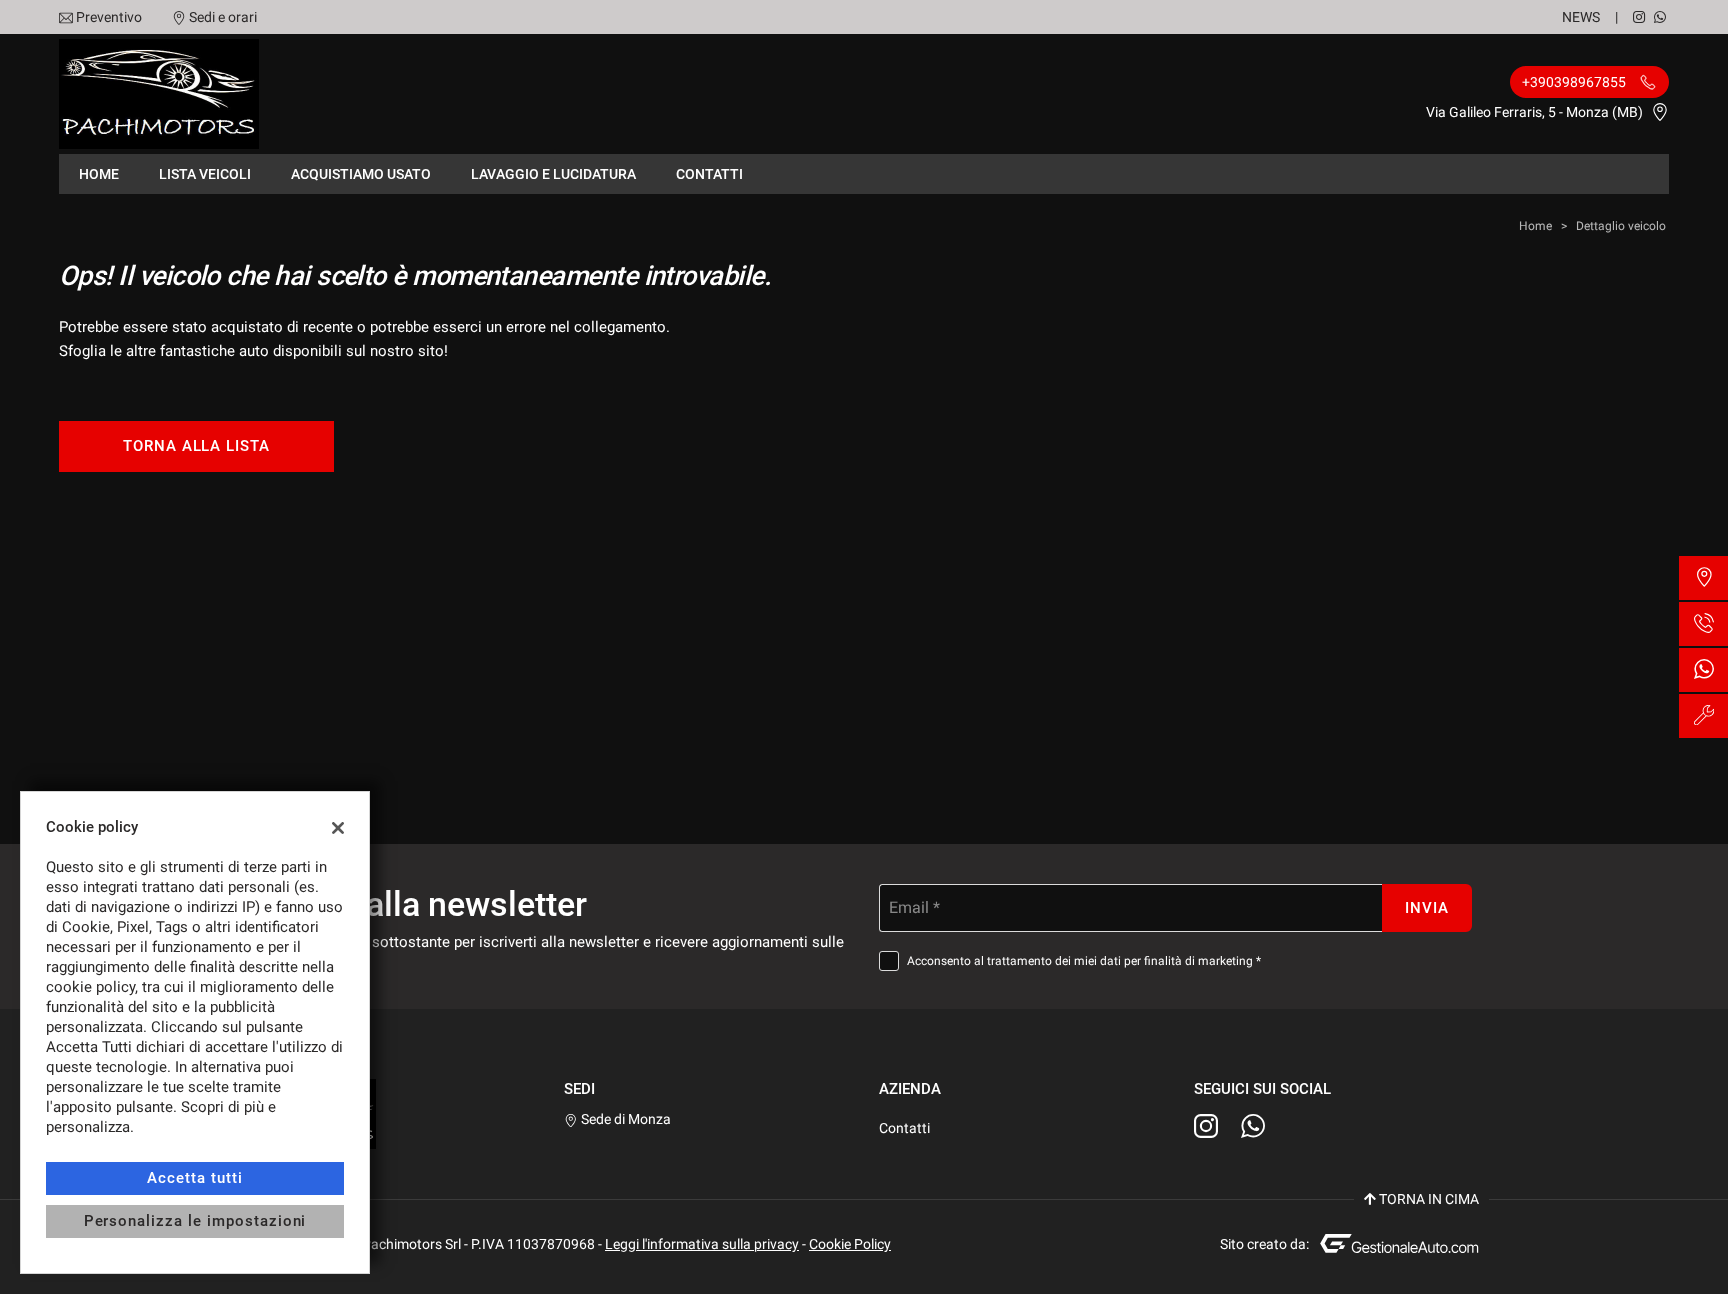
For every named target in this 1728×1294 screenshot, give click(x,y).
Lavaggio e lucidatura (553, 174)
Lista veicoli (205, 174)
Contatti (709, 174)
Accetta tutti (194, 1178)
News (1581, 17)
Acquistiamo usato (361, 174)
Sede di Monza (624, 1119)
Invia (1427, 908)
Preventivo (109, 17)
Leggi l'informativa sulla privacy (702, 1244)
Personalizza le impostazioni (195, 1221)
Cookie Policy (850, 1244)
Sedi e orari (223, 17)
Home (99, 174)
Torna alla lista (196, 446)
